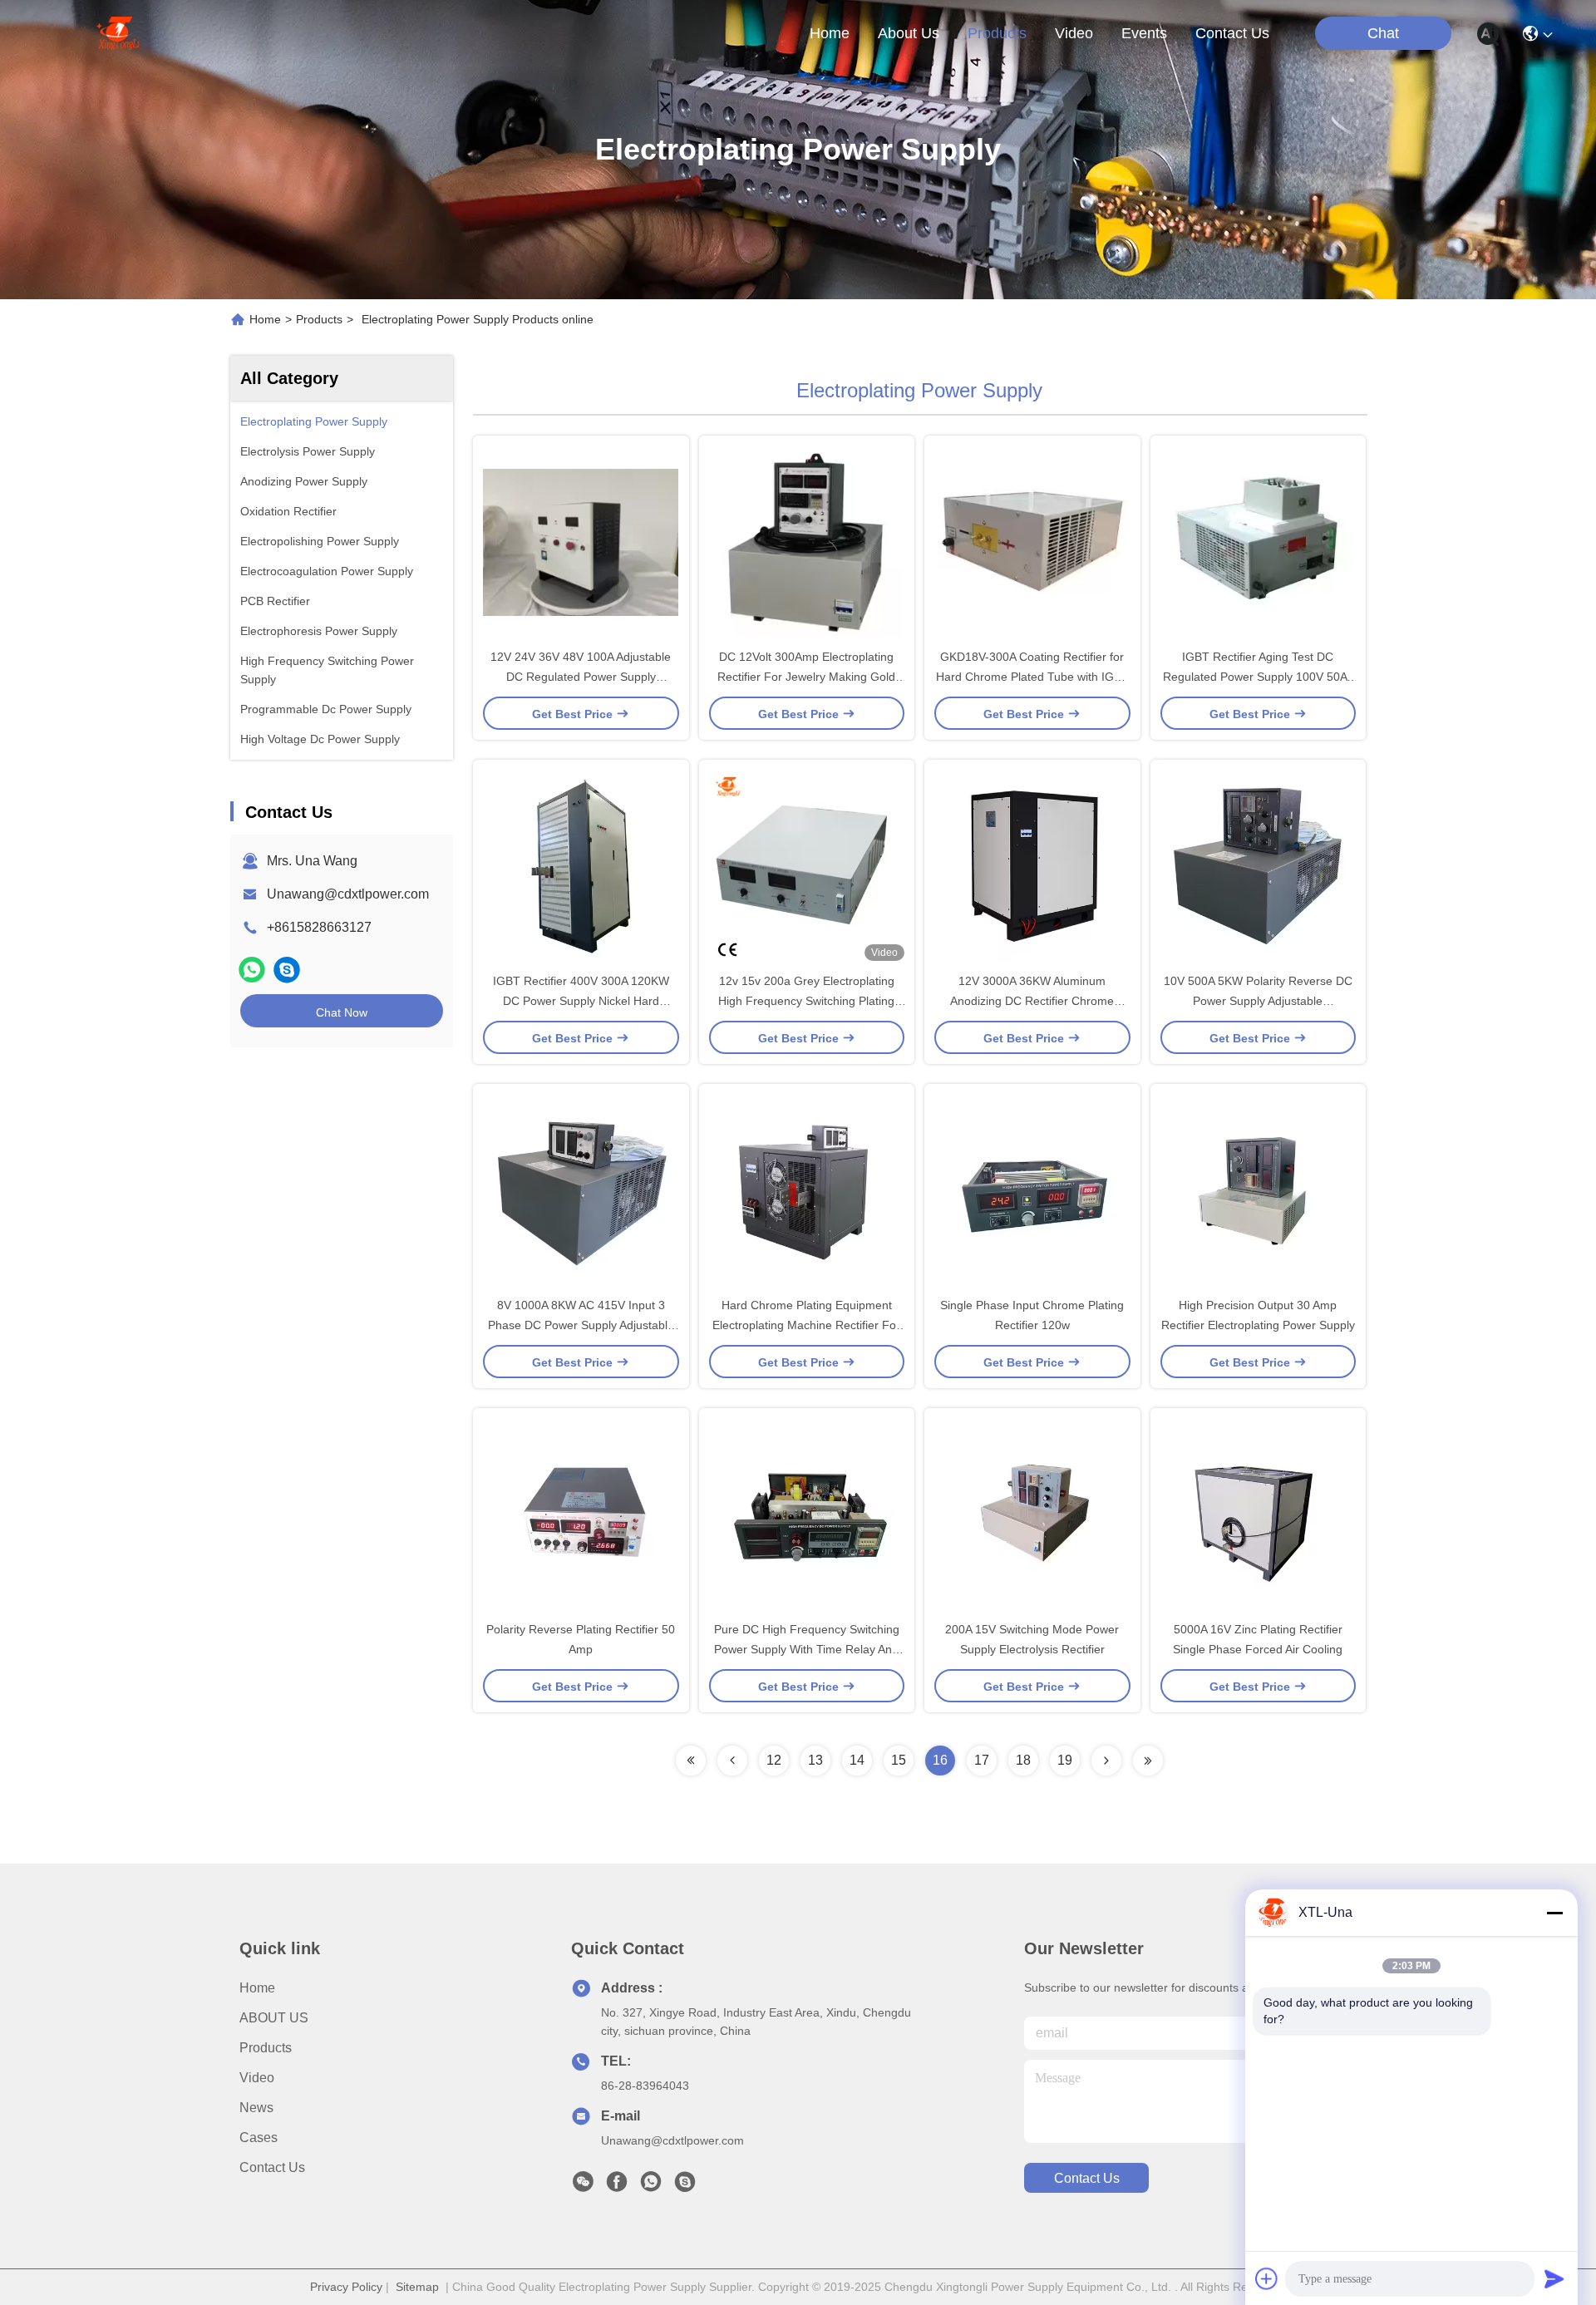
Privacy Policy (346, 2287)
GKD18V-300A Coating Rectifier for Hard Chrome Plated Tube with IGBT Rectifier (1032, 677)
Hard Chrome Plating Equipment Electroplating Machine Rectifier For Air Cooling (806, 1325)
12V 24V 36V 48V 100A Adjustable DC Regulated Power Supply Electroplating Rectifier (581, 677)
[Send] (1554, 2278)
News (256, 2108)
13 (815, 1760)
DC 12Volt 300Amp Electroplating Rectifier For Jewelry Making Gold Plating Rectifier (806, 677)
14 (857, 1760)
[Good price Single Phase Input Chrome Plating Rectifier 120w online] (1032, 1189)
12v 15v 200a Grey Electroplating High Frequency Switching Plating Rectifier (806, 1001)
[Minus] (1554, 1913)
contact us (1232, 33)
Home (830, 33)
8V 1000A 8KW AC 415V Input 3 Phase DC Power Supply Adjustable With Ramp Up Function (581, 1325)
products (997, 33)
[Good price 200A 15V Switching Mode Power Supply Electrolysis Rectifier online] (1032, 1514)
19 (1065, 1760)
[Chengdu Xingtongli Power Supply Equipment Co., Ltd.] (118, 33)
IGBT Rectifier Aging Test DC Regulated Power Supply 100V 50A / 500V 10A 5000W (1258, 677)
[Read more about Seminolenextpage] (691, 1761)
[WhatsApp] (252, 970)
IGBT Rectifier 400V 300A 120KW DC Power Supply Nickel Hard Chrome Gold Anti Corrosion (581, 1001)
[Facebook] (617, 2186)
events (1144, 33)
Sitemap (417, 2287)
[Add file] (1267, 2278)
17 (982, 1760)
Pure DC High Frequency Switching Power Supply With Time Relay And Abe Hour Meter (807, 1649)
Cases (259, 2138)
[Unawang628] (287, 970)
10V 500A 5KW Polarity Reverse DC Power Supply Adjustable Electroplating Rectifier (1258, 1001)
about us (909, 33)
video (1074, 33)
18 (1023, 1760)
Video (257, 2078)
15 (899, 1760)
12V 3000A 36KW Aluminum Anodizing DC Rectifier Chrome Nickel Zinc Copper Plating (1032, 1001)
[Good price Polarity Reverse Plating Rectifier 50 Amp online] (581, 1514)
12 (774, 1760)
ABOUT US (274, 2018)
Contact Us (272, 2167)
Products (319, 319)
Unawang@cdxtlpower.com (348, 894)
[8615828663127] (651, 2186)
